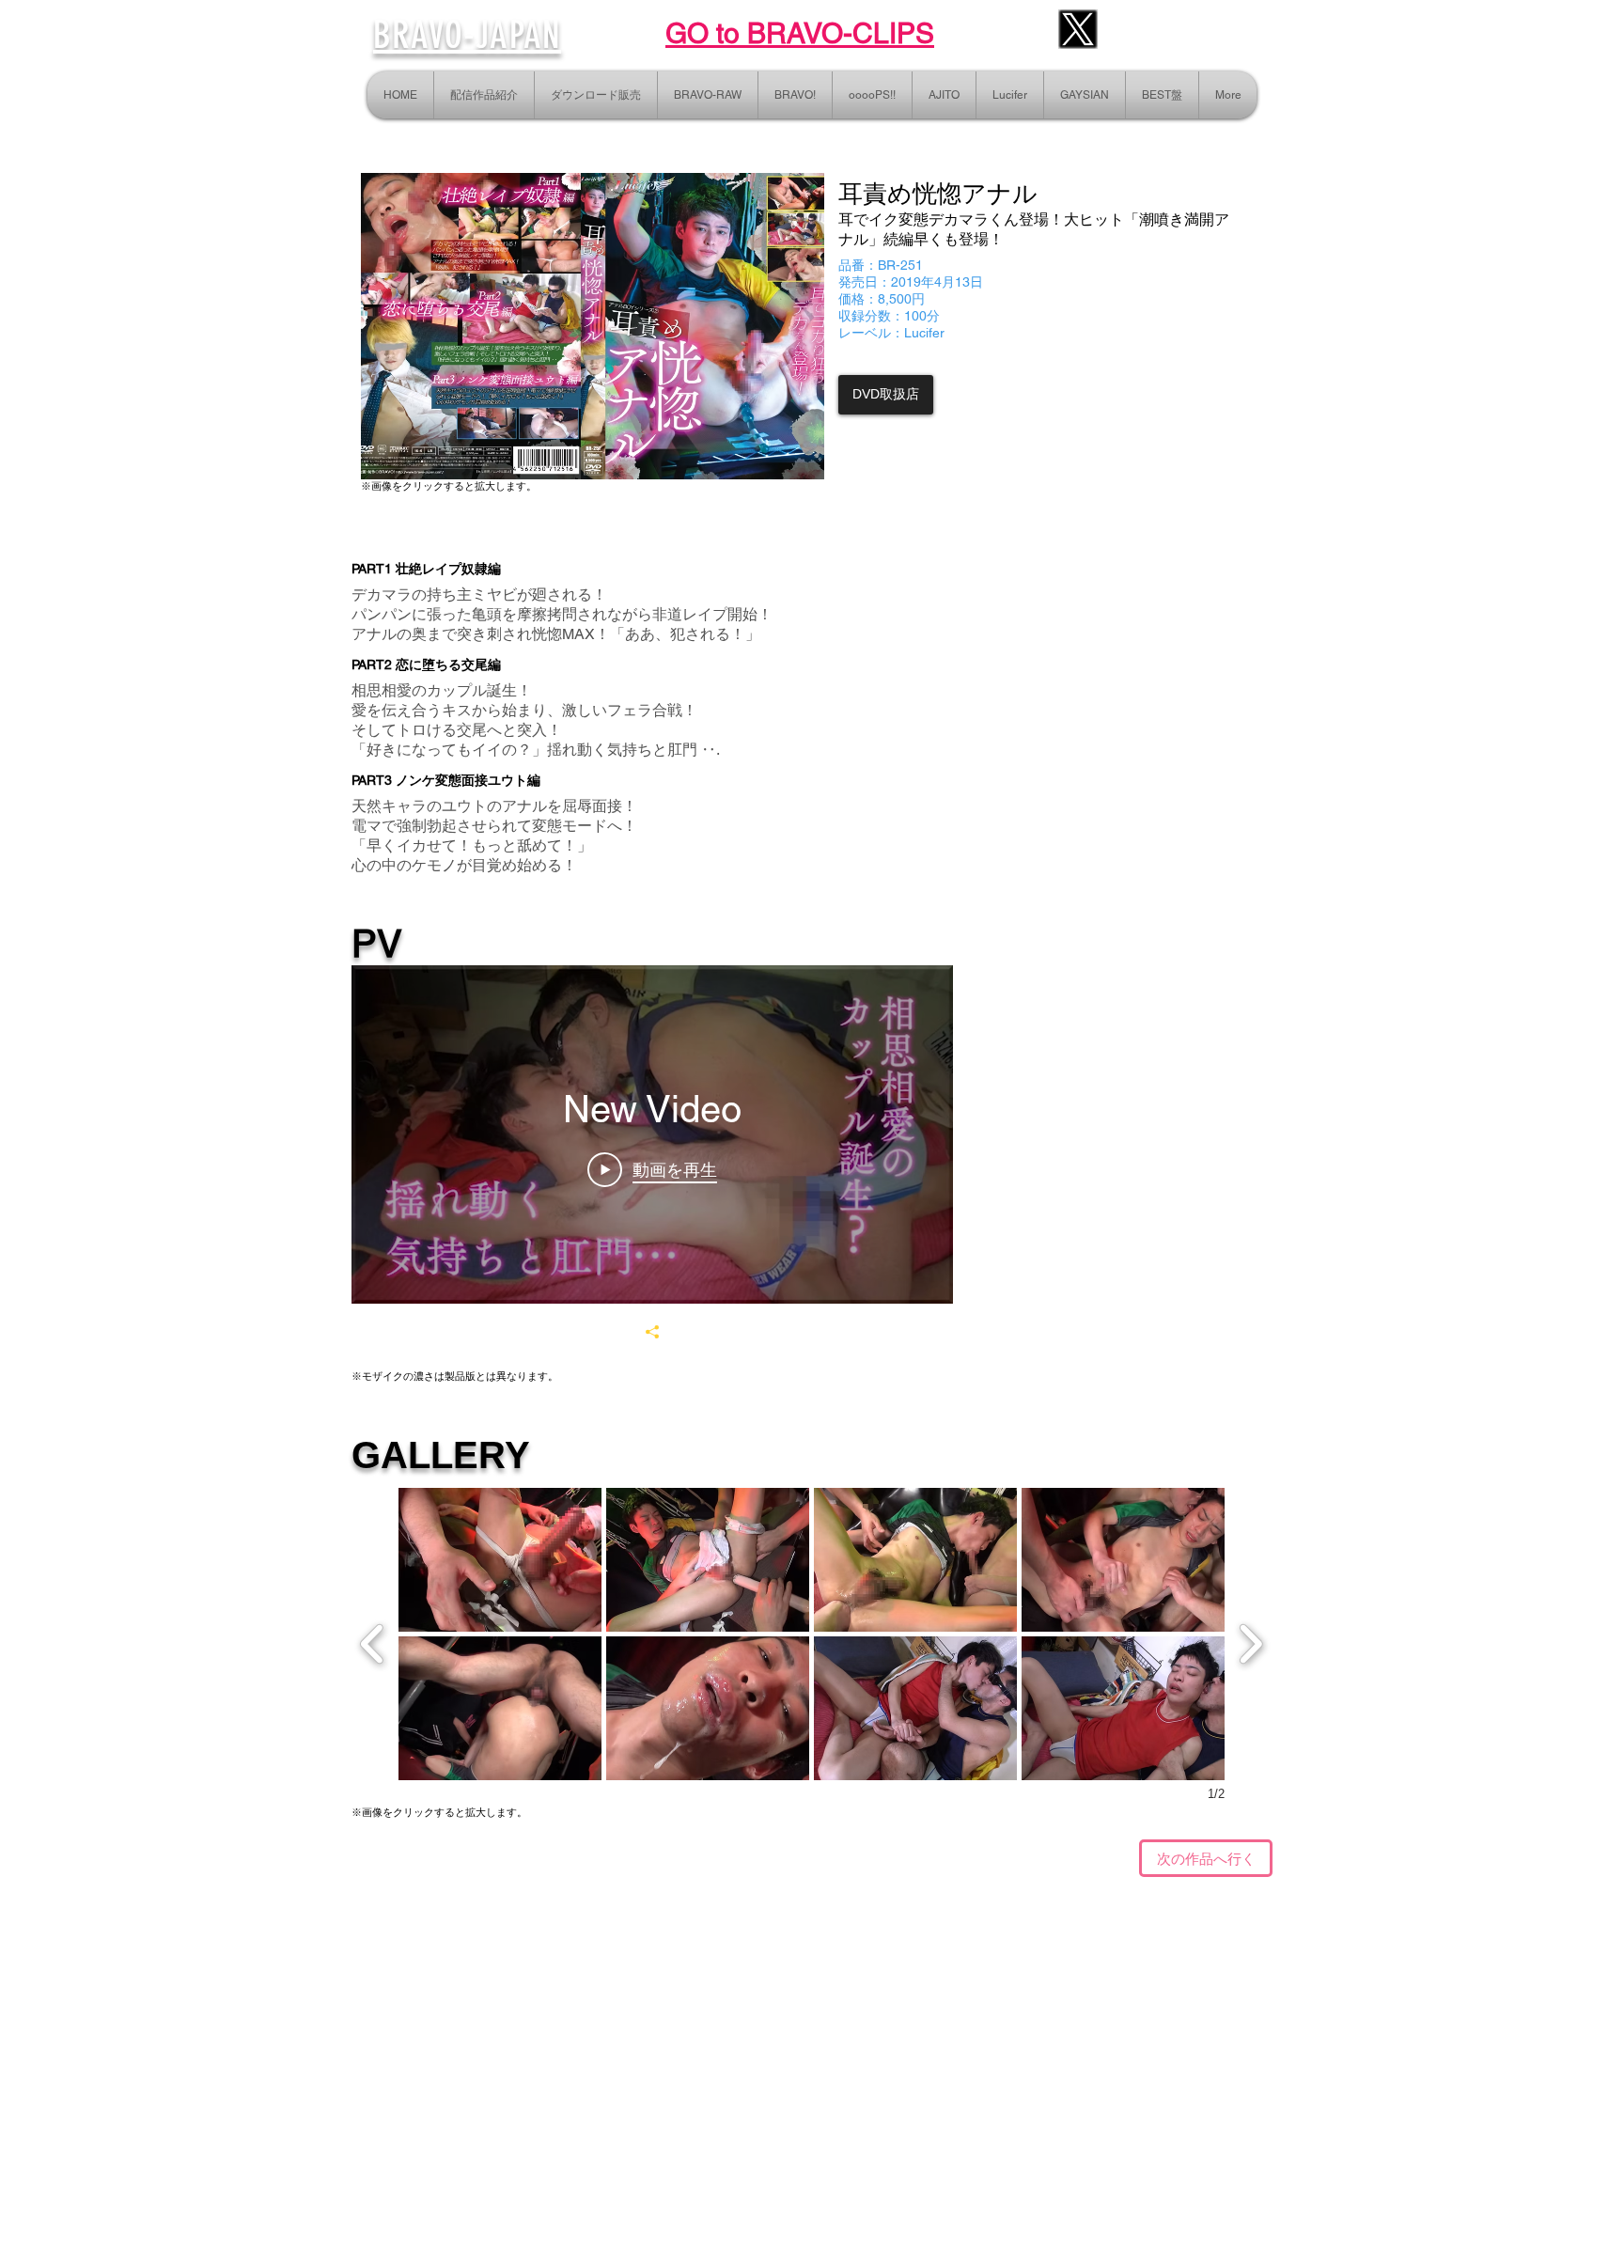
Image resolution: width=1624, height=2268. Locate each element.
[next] (1250, 1642)
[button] (500, 1560)
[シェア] (652, 1332)
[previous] (373, 1642)
